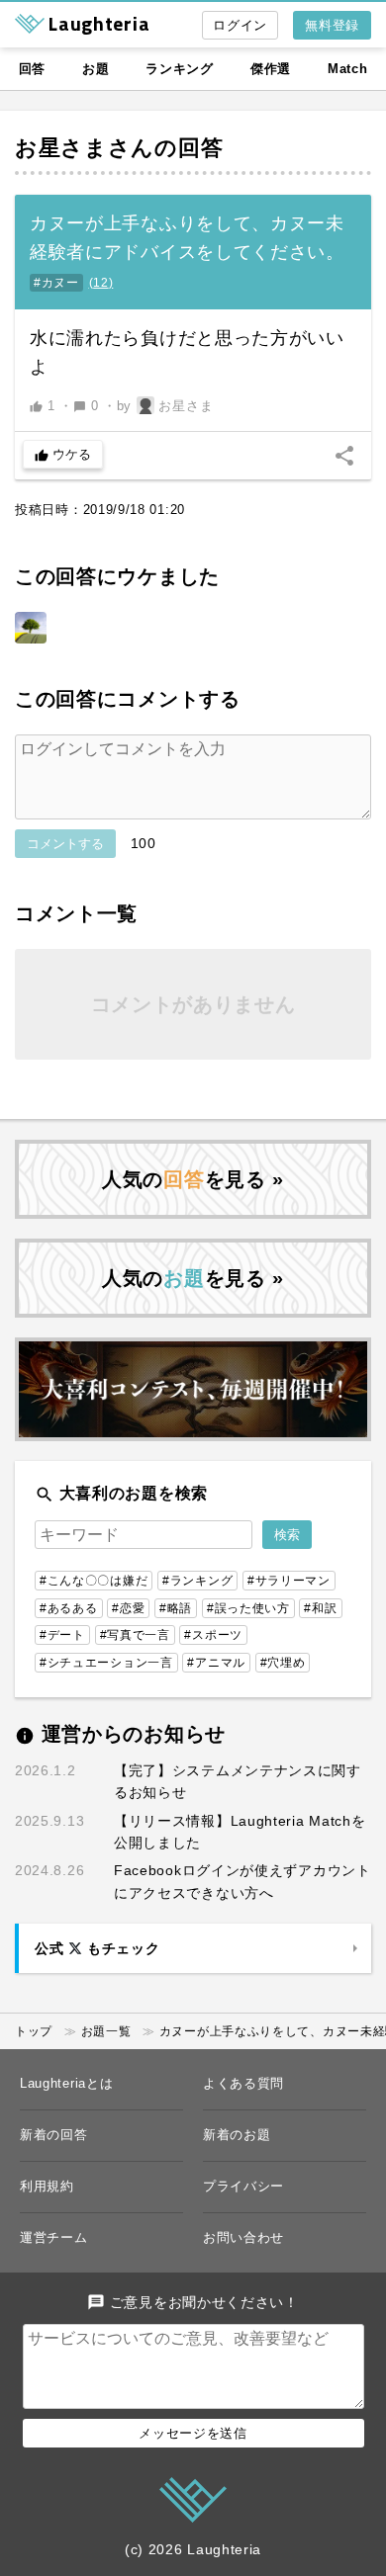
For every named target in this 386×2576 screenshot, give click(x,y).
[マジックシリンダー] (31, 628)
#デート (62, 1635)
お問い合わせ (243, 2237)
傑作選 (271, 69)
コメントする (65, 844)
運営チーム (54, 2237)
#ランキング (197, 1581)
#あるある (69, 1608)
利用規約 (47, 2186)
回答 (32, 69)
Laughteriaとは (66, 2083)
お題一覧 (106, 2031)
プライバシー (243, 2186)
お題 (96, 69)
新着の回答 (54, 2135)
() (101, 283)
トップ (34, 2031)
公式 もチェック (97, 1948)
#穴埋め (283, 1663)
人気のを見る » (193, 1179)
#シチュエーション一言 (106, 1663)
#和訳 (320, 1608)
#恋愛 (128, 1608)
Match (348, 69)
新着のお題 (237, 2135)
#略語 (176, 1608)
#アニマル (216, 1663)
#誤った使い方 (248, 1608)
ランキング (180, 69)
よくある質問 (243, 2083)
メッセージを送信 (193, 2433)
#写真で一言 (135, 1635)
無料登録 (332, 25)
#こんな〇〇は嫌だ (94, 1581)
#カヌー (56, 283)
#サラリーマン (289, 1581)
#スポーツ (213, 1635)
